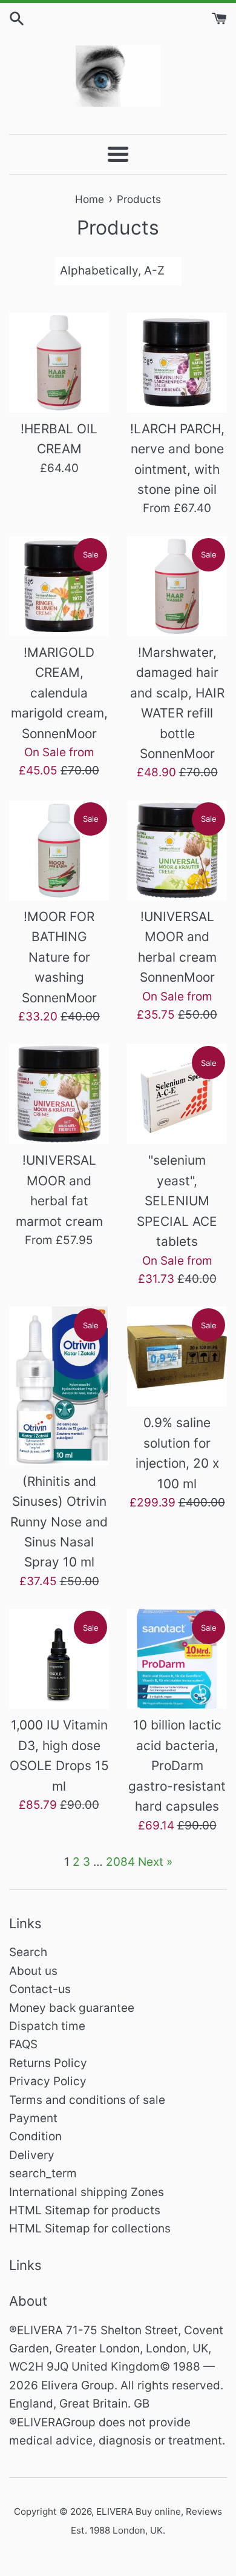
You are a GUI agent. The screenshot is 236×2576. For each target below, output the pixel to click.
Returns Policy (48, 2063)
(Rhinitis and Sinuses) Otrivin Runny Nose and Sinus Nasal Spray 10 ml (59, 1522)
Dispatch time (47, 2026)
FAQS (23, 2044)
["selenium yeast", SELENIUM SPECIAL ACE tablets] (177, 1094)
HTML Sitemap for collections (90, 2228)
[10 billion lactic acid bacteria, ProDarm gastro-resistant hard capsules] (177, 1659)
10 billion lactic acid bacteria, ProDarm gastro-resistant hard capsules (177, 1766)
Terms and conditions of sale (87, 2100)
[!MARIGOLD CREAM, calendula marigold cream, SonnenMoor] (59, 586)
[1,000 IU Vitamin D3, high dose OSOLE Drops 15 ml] (59, 1659)
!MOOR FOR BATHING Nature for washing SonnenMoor (59, 957)
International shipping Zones (87, 2192)
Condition (35, 2136)
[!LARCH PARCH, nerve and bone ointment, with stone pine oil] (177, 363)
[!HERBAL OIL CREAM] (59, 363)
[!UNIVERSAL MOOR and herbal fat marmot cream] (59, 1094)
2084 (120, 1862)
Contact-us (40, 1989)
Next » (155, 1862)
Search (28, 1952)
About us (33, 1971)
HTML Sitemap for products (85, 2210)
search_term (43, 2173)
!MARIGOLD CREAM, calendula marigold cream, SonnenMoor (59, 693)
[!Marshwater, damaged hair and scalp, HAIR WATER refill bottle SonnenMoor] (177, 586)
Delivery (32, 2155)
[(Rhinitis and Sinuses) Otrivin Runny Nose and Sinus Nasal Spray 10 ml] (59, 1386)
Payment (33, 2118)
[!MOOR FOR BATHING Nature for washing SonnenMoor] (59, 850)
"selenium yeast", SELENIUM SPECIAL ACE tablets (177, 1201)
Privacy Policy (48, 2081)
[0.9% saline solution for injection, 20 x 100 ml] (177, 1356)
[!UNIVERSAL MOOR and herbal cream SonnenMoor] (177, 850)
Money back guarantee (72, 2008)
